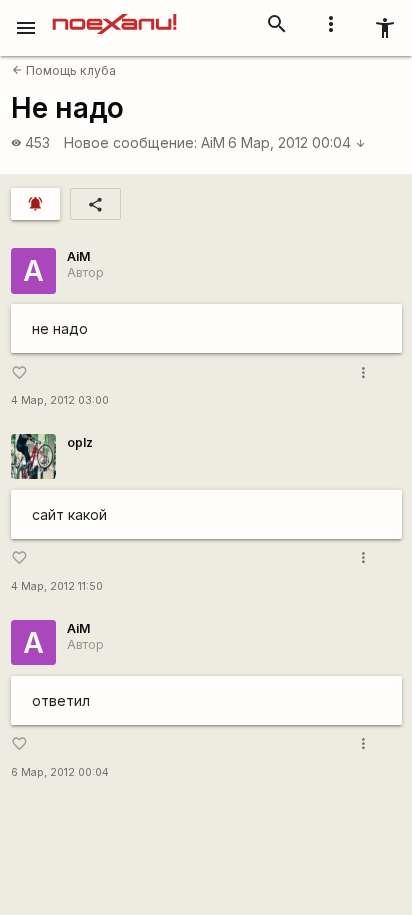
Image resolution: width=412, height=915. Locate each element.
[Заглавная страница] (114, 14)
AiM (213, 142)
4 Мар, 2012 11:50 (57, 586)
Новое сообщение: (130, 142)
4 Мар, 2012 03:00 (60, 400)
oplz (80, 442)
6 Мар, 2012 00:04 (297, 142)
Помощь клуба (64, 70)
